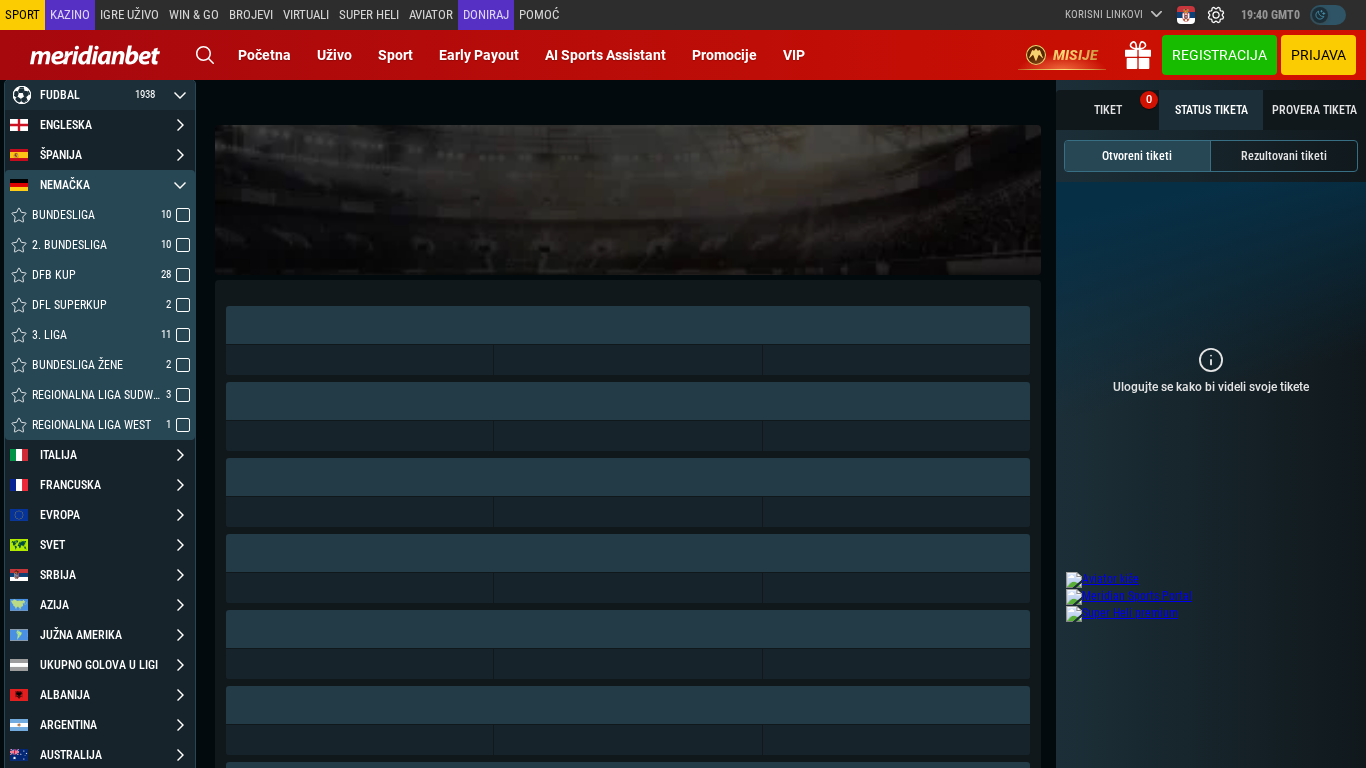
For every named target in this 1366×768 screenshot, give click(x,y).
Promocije (724, 55)
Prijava (1318, 55)
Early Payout (479, 55)
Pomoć (539, 14)
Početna (264, 55)
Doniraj (486, 14)
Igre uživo (129, 14)
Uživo (334, 55)
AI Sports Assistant (605, 55)
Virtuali (306, 14)
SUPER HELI (369, 14)
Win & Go (194, 14)
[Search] (205, 55)
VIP (794, 55)
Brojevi (251, 14)
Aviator (431, 14)
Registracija (1219, 55)
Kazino (70, 14)
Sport (395, 55)
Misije (1075, 55)
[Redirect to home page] (95, 55)
